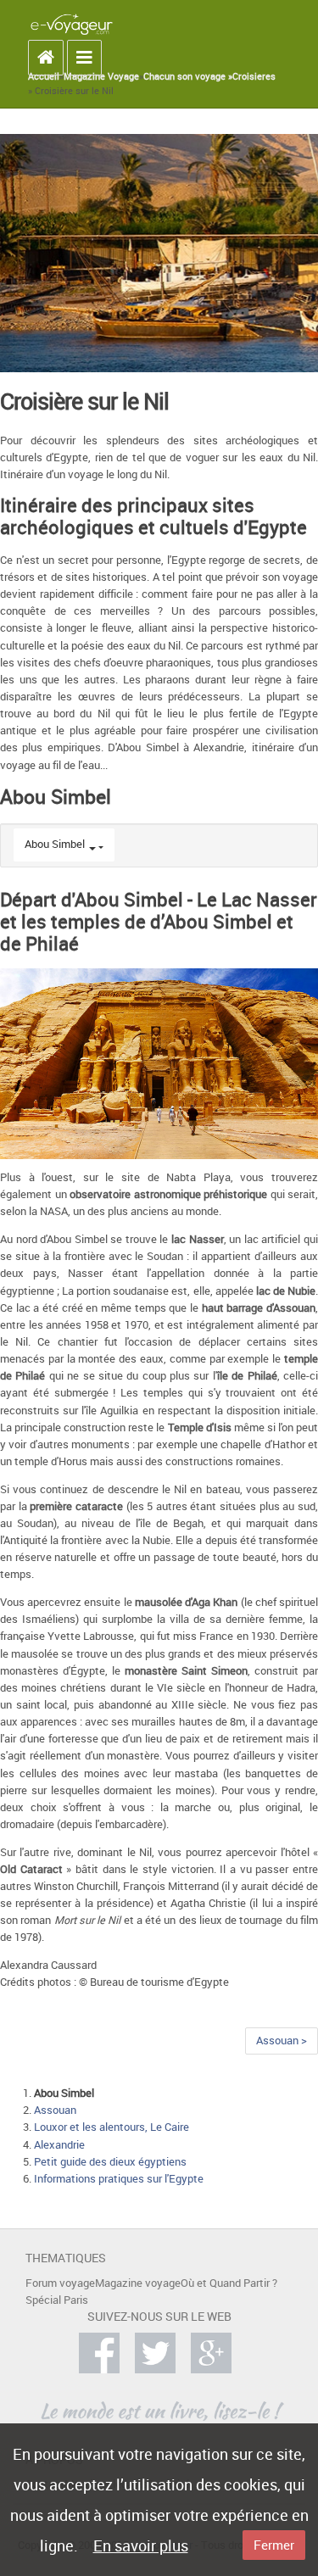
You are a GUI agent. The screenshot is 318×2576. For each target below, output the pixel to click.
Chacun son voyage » (188, 76)
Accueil (44, 76)
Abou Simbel (55, 844)
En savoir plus (141, 2545)
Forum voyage (60, 2283)
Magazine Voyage (101, 76)
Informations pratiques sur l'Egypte (119, 2179)
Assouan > (282, 2041)
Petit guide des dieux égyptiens (110, 2162)
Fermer (274, 2545)
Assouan (55, 2110)
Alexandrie (59, 2145)
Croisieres (254, 76)
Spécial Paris (57, 2300)
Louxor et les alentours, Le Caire (112, 2127)
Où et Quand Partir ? (229, 2283)
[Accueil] (72, 24)
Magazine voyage (138, 2283)
